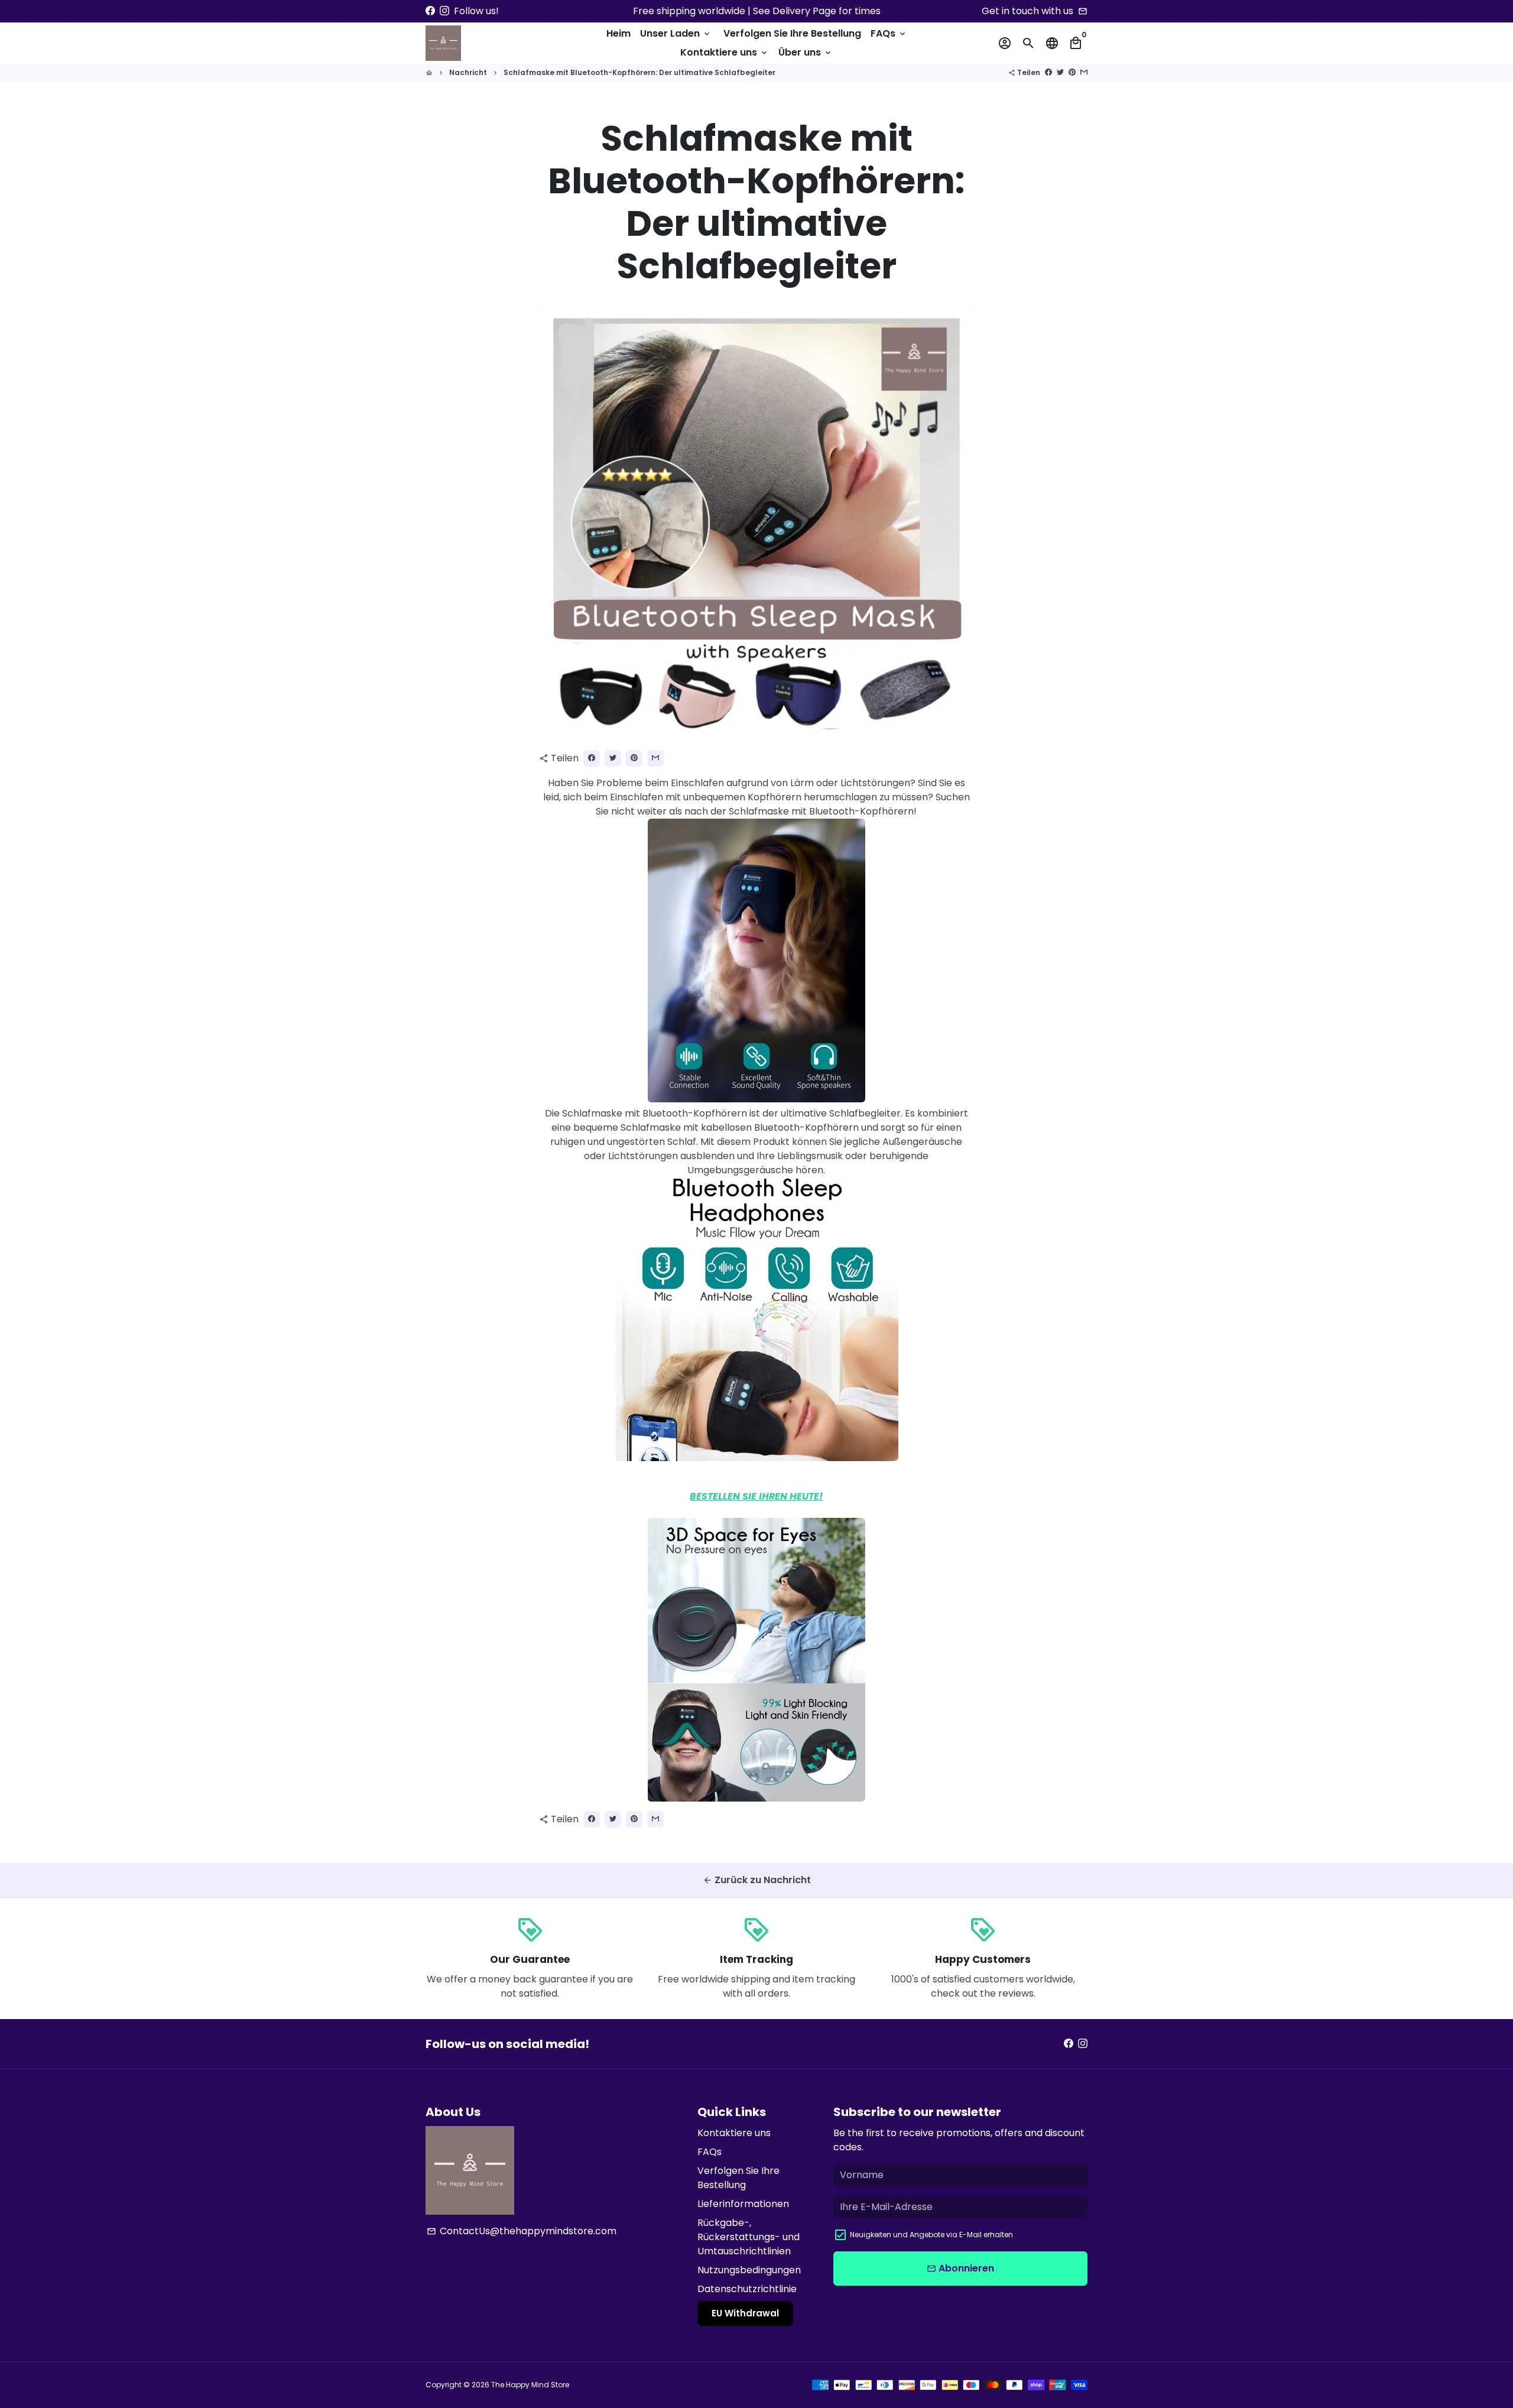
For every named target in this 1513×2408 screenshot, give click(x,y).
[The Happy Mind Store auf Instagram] (444, 11)
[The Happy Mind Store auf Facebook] (430, 11)
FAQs (889, 33)
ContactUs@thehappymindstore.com (522, 2231)
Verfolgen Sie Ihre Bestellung (792, 33)
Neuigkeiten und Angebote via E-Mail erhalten (931, 2235)
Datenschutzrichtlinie (747, 2289)
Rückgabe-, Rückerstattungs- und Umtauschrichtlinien (749, 2237)
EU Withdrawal (745, 2313)
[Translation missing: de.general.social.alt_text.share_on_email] (1084, 72)
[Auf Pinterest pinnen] (1072, 72)
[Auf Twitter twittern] (1060, 72)
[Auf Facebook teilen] (1048, 72)
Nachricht (468, 72)
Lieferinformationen (743, 2204)
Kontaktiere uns (725, 52)
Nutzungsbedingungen (749, 2270)
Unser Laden (676, 33)
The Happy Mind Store (530, 2385)
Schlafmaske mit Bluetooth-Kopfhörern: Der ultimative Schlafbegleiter (639, 72)
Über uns (806, 52)
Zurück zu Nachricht (757, 1880)
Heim (618, 33)
